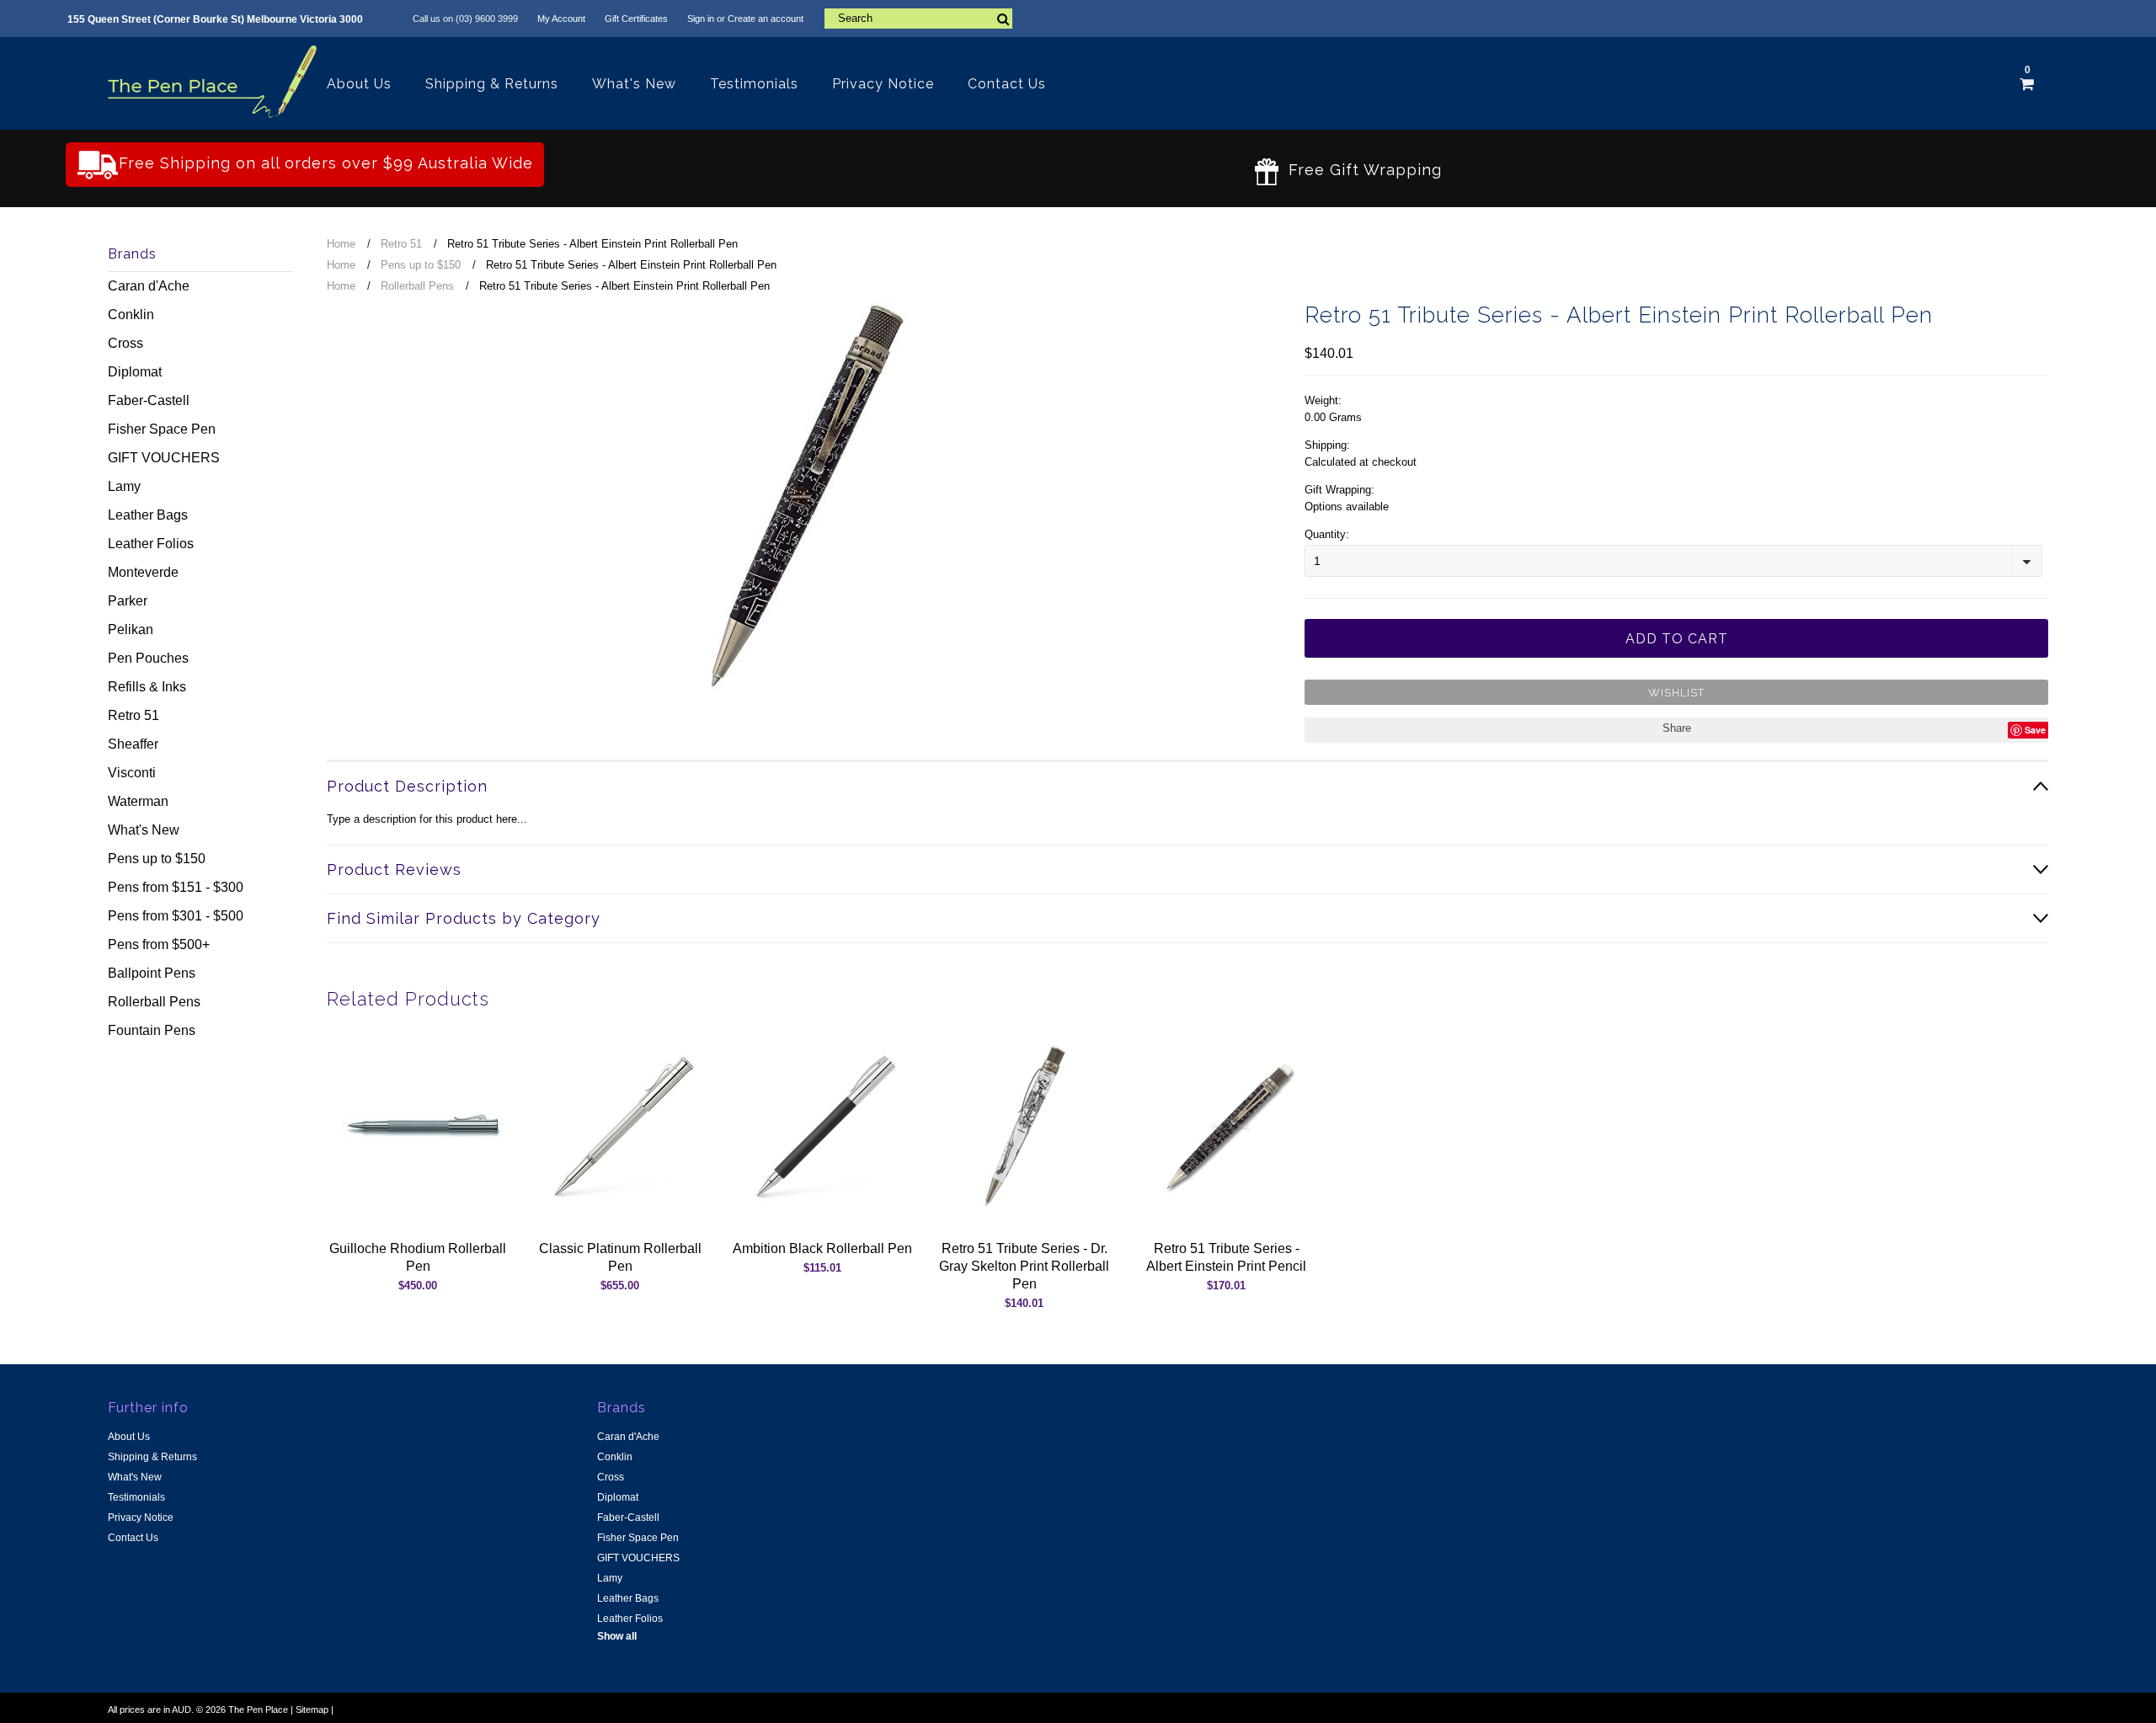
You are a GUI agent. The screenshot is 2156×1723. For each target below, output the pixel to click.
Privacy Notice (883, 84)
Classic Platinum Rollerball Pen (620, 1257)
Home (341, 244)
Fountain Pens (152, 1030)
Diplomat (135, 372)
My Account (561, 19)
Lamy (124, 486)
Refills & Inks (147, 687)
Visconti (132, 773)
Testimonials (754, 84)
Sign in (701, 19)
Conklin (131, 315)
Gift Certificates (636, 19)
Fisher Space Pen (162, 429)
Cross (125, 343)
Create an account (766, 19)
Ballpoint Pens (152, 973)
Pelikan (131, 629)
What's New (634, 84)
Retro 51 (133, 715)
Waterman (138, 801)
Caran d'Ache (149, 286)
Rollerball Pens (154, 1002)
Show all (617, 1636)
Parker (128, 601)
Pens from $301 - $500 (176, 916)
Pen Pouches (148, 658)
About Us (359, 84)
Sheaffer (133, 744)
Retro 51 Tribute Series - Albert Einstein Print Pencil (1226, 1257)
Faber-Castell (149, 400)
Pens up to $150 (157, 859)
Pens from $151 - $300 (176, 887)
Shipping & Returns (492, 84)
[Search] (1003, 19)
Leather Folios (151, 544)
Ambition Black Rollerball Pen (822, 1248)
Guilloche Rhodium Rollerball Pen (418, 1257)
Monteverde (143, 572)
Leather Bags (148, 515)
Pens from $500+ (159, 944)
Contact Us (1007, 84)
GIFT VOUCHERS (164, 458)
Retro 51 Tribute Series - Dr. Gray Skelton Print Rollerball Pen (1024, 1266)
